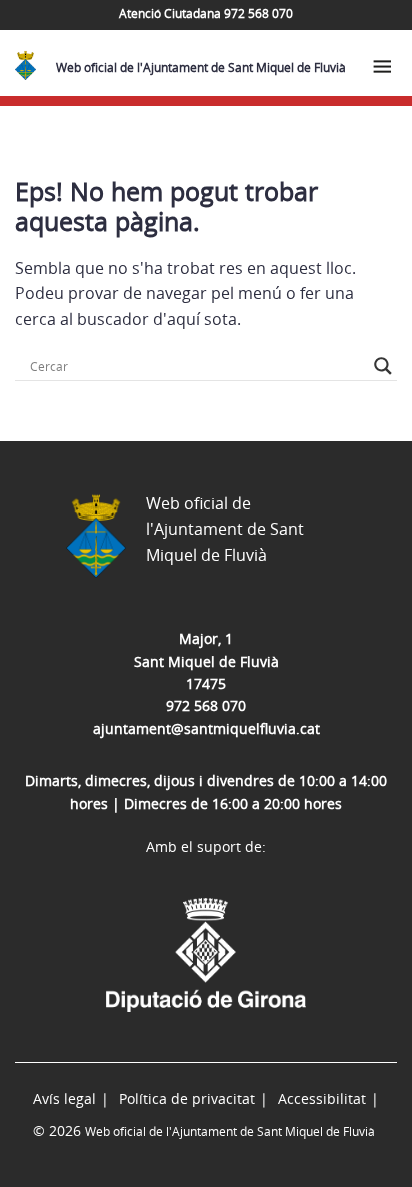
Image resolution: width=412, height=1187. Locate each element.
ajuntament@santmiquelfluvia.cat (206, 728)
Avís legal (64, 1098)
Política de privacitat (187, 1098)
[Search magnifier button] (383, 366)
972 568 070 (206, 705)
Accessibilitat (322, 1098)
